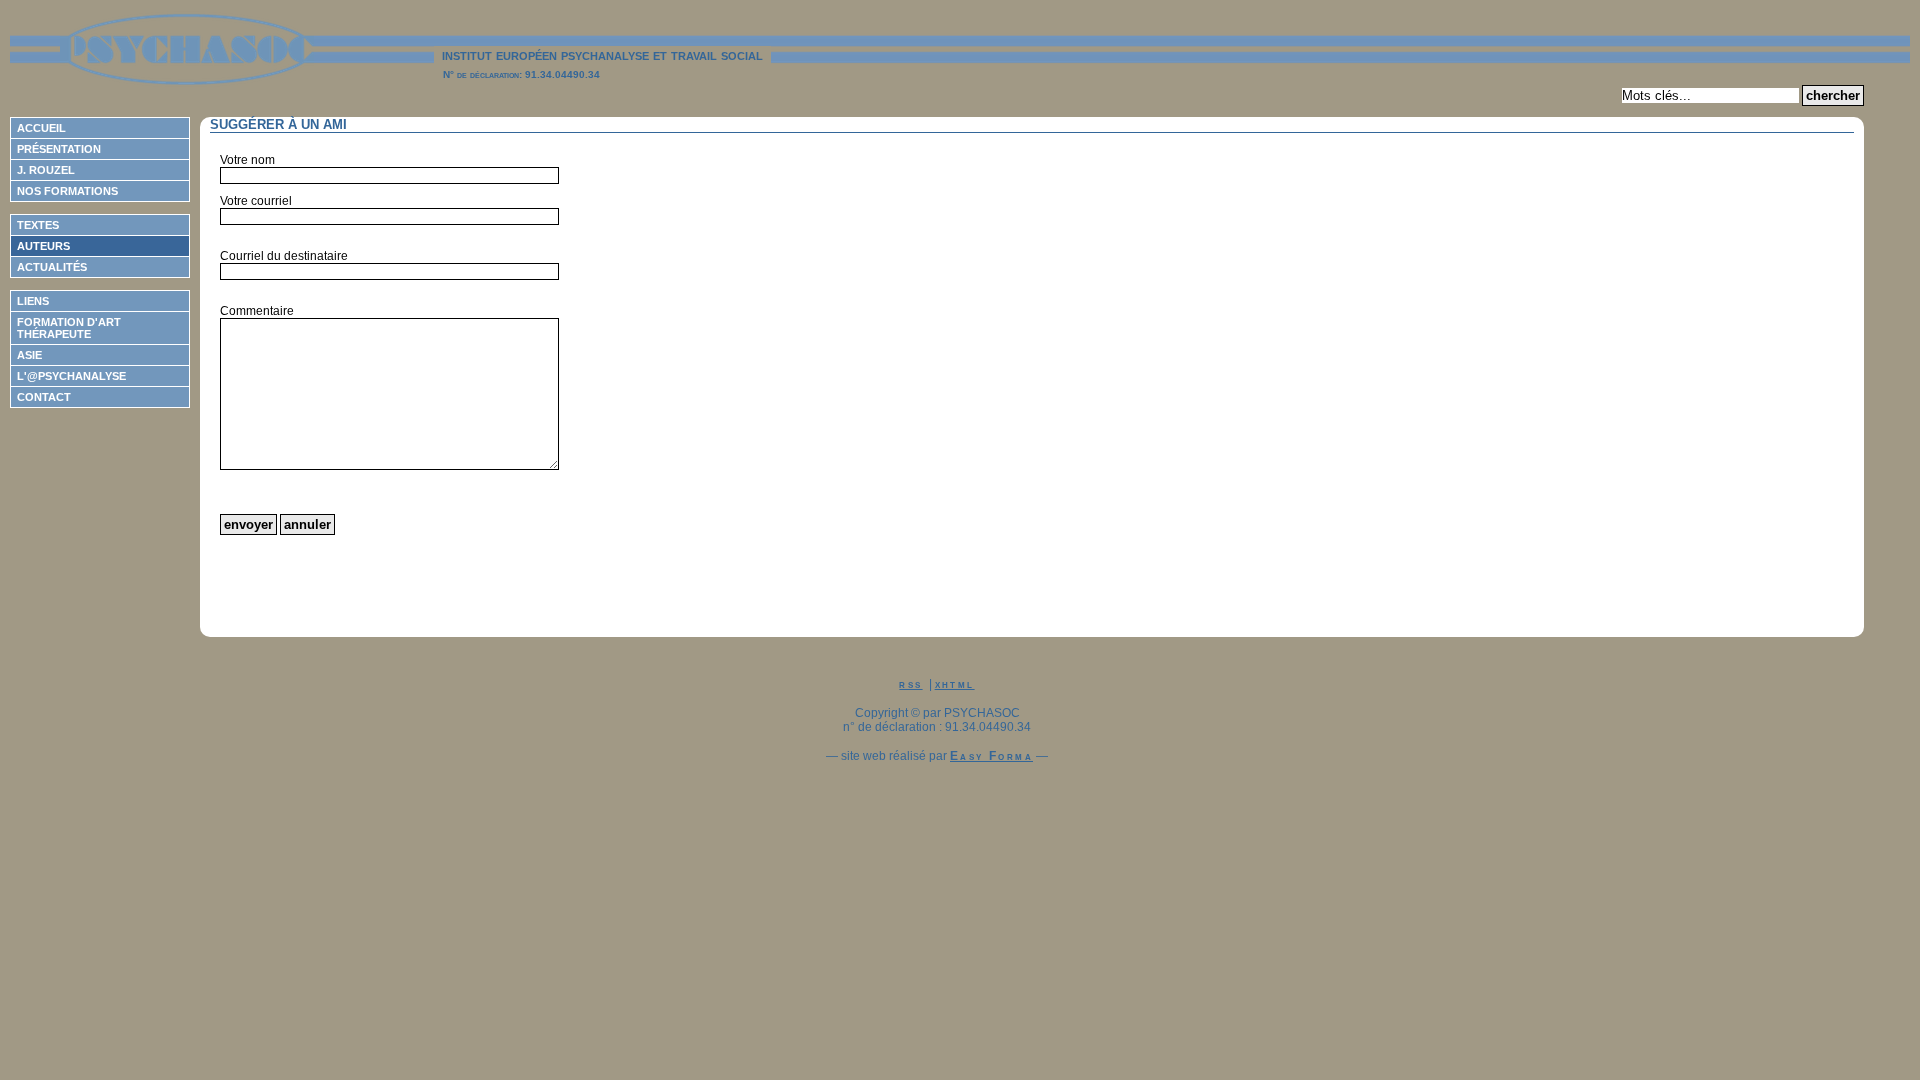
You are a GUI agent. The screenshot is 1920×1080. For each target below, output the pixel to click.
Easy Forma (991, 756)
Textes (38, 225)
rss (910, 684)
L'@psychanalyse (71, 376)
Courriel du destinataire (284, 256)
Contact (44, 397)
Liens (33, 301)
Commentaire (257, 311)
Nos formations (67, 191)
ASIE (29, 355)
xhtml (955, 684)
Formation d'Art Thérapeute (69, 328)
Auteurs (43, 246)
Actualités (52, 267)
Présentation (59, 149)
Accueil (41, 128)
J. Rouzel (46, 170)
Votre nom (247, 160)
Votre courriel (256, 201)
